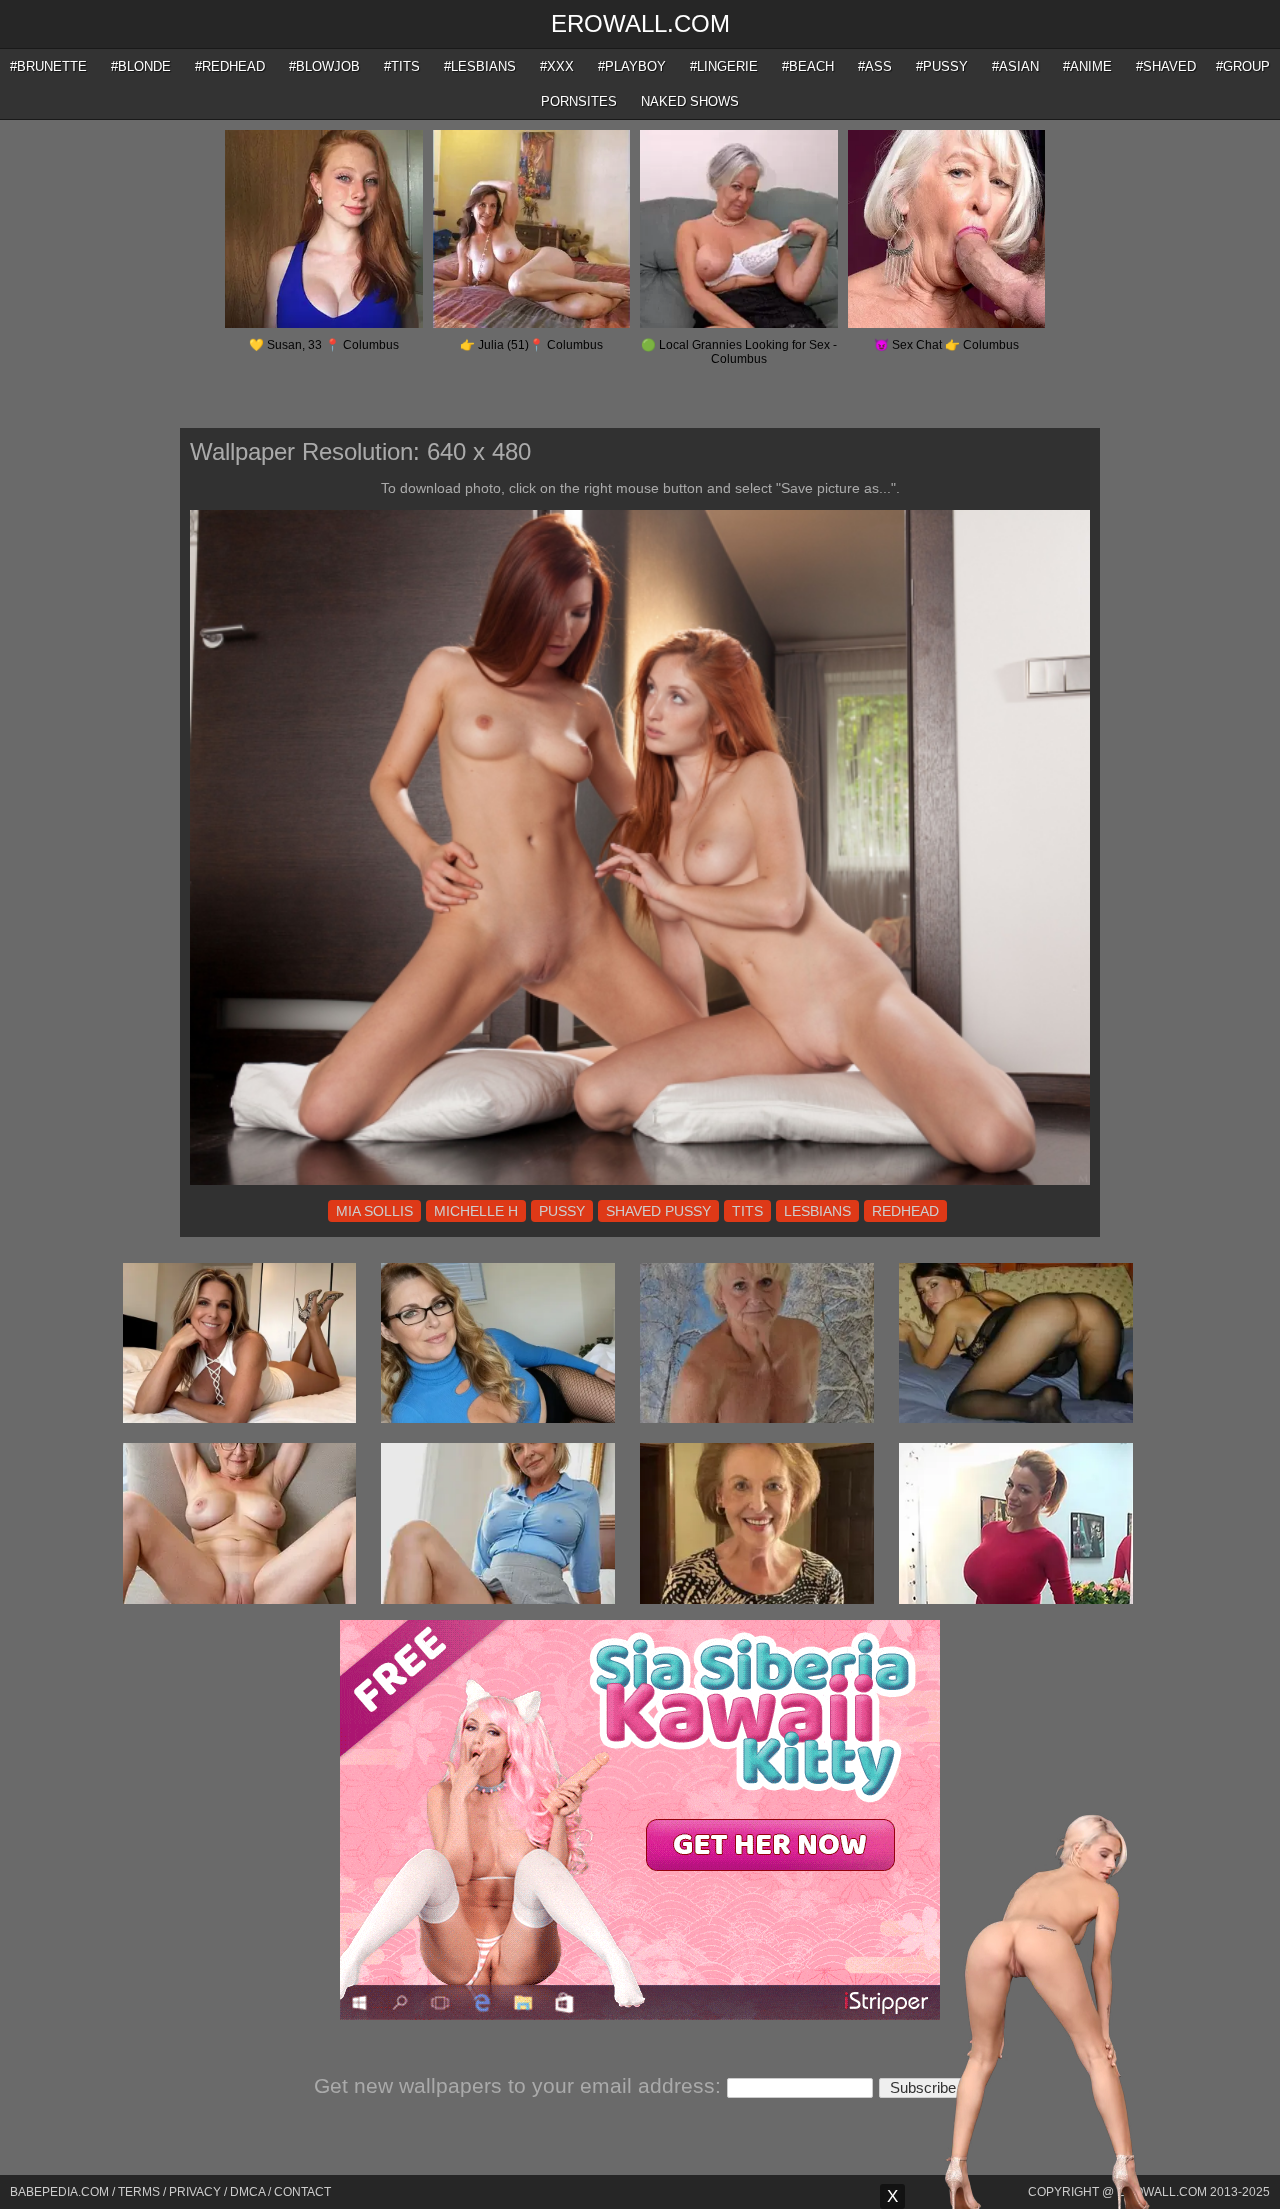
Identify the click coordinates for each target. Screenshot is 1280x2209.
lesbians (817, 1211)
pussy (562, 1211)
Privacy (195, 2192)
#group (1243, 66)
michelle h (476, 1211)
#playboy (632, 66)
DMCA (247, 2192)
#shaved (1166, 66)
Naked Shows (690, 101)
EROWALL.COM (640, 23)
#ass (875, 66)
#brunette (48, 66)
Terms (139, 2192)
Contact (302, 2192)
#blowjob (324, 66)
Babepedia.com (59, 2192)
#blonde (141, 66)
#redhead (230, 66)
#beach (808, 66)
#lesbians (480, 66)
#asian (1015, 66)
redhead (905, 1211)
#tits (402, 66)
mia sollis (374, 1211)
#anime (1087, 66)
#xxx (557, 66)
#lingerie (724, 66)
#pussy (942, 66)
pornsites (579, 101)
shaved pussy (658, 1211)
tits (747, 1211)
